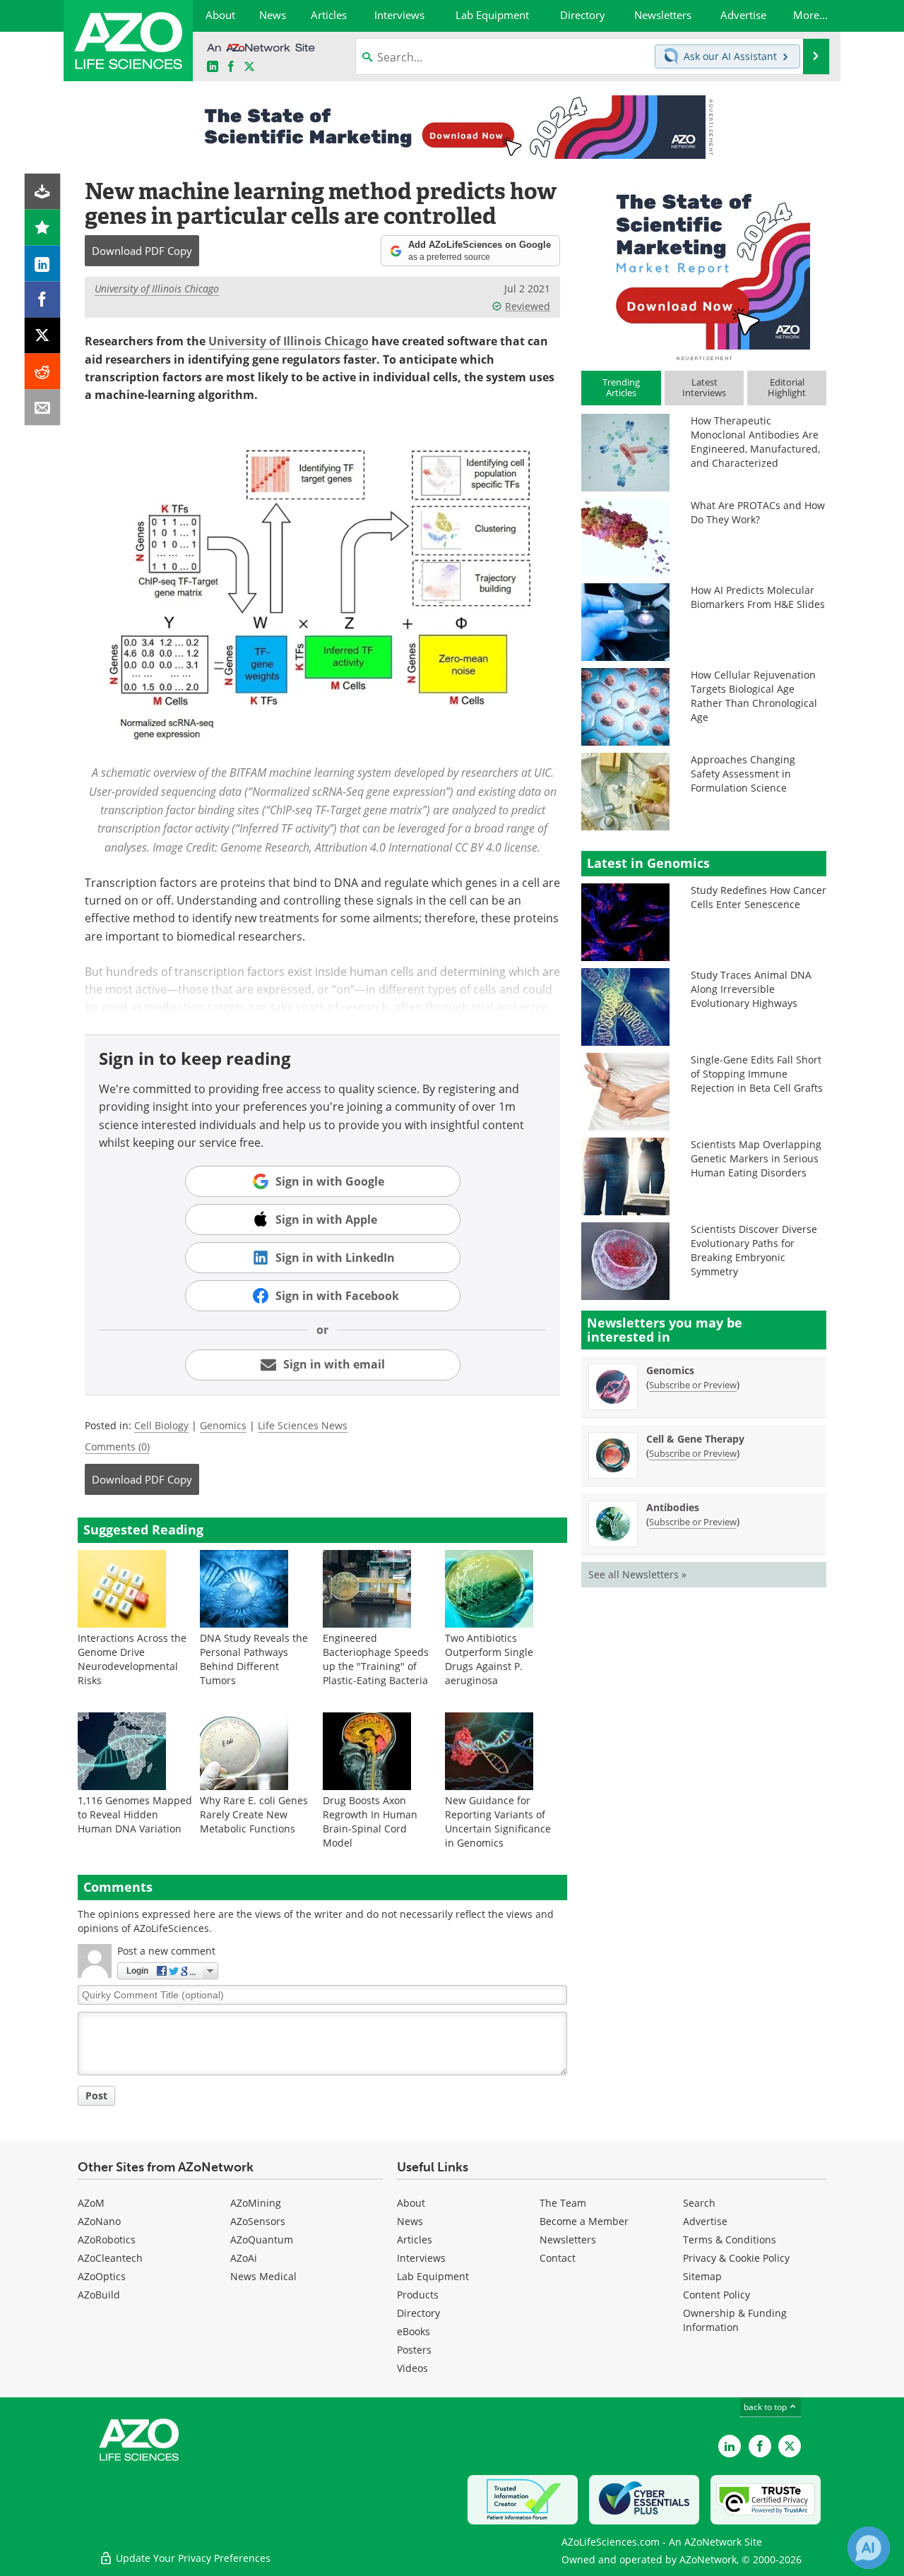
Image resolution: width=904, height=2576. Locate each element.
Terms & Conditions (730, 2240)
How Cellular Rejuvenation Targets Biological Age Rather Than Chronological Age (754, 696)
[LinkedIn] (43, 264)
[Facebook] (43, 300)
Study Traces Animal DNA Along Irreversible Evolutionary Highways (751, 989)
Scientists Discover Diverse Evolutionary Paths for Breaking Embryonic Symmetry (754, 1250)
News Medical (263, 2276)
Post (96, 2095)
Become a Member (584, 2221)
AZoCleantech (110, 2258)
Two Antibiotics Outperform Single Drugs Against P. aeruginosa (489, 1659)
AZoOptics (102, 2276)
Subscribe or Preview (693, 1385)
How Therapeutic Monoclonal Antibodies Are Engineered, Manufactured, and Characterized (755, 442)
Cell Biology (161, 1425)
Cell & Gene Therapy (695, 1439)
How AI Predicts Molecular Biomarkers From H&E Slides (758, 597)
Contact (558, 2258)
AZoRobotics (107, 2240)
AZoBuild (99, 2295)
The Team (563, 2203)
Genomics (223, 1425)
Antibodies (673, 1507)
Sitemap (702, 2276)
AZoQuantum (262, 2240)
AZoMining (256, 2203)
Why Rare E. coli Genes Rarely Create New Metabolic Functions (254, 1814)
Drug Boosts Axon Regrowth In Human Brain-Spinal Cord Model (370, 1821)
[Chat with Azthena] (869, 2548)
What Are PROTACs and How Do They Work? (758, 512)
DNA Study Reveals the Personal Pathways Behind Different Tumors (254, 1659)
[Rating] (43, 228)
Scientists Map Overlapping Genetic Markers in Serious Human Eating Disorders (756, 1158)
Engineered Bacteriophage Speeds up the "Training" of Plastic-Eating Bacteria (376, 1659)
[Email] (43, 408)
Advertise (705, 2221)
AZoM (91, 2203)
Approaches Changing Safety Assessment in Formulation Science (743, 774)
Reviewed (528, 306)
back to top (766, 2407)
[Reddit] (43, 372)
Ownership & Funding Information (735, 2320)
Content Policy (716, 2295)
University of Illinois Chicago (157, 288)
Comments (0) (117, 1447)
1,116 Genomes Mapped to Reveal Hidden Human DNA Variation (135, 1814)
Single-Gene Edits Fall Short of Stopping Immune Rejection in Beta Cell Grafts (757, 1074)
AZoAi (244, 2258)
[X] (43, 336)
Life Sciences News (303, 1425)
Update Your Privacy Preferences (192, 2558)
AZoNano (99, 2221)
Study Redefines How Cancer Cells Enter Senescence (759, 897)
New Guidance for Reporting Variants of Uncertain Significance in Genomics (498, 1821)
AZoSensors (258, 2221)
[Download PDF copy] (43, 192)
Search (699, 2203)
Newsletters (568, 2240)
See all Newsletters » (637, 1574)
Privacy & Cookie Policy (736, 2258)
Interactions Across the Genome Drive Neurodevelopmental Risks (132, 1659)
